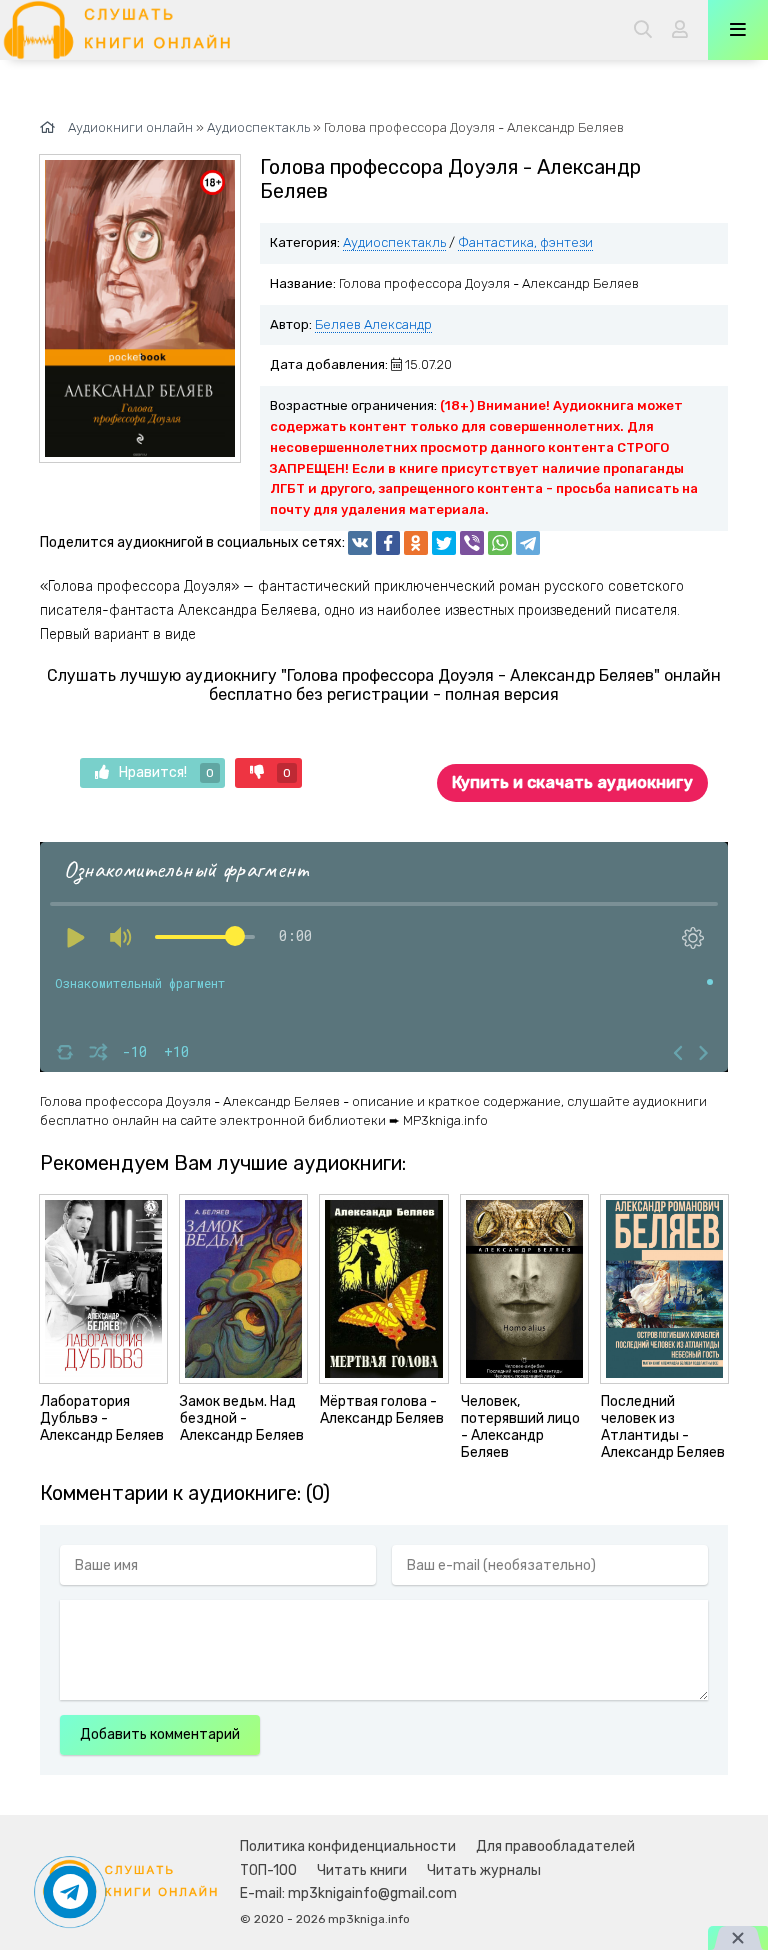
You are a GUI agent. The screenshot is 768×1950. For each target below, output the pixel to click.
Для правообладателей (555, 1846)
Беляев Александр (373, 324)
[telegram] (528, 543)
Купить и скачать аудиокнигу (572, 782)
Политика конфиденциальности (348, 1846)
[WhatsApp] (500, 543)
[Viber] (472, 543)
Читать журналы (484, 1870)
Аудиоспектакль (394, 242)
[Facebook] (388, 543)
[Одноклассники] (416, 543)
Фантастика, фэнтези (525, 242)
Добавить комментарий (160, 1734)
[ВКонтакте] (360, 543)
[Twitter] (444, 543)
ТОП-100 (268, 1870)
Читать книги (362, 1870)
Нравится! (166, 772)
